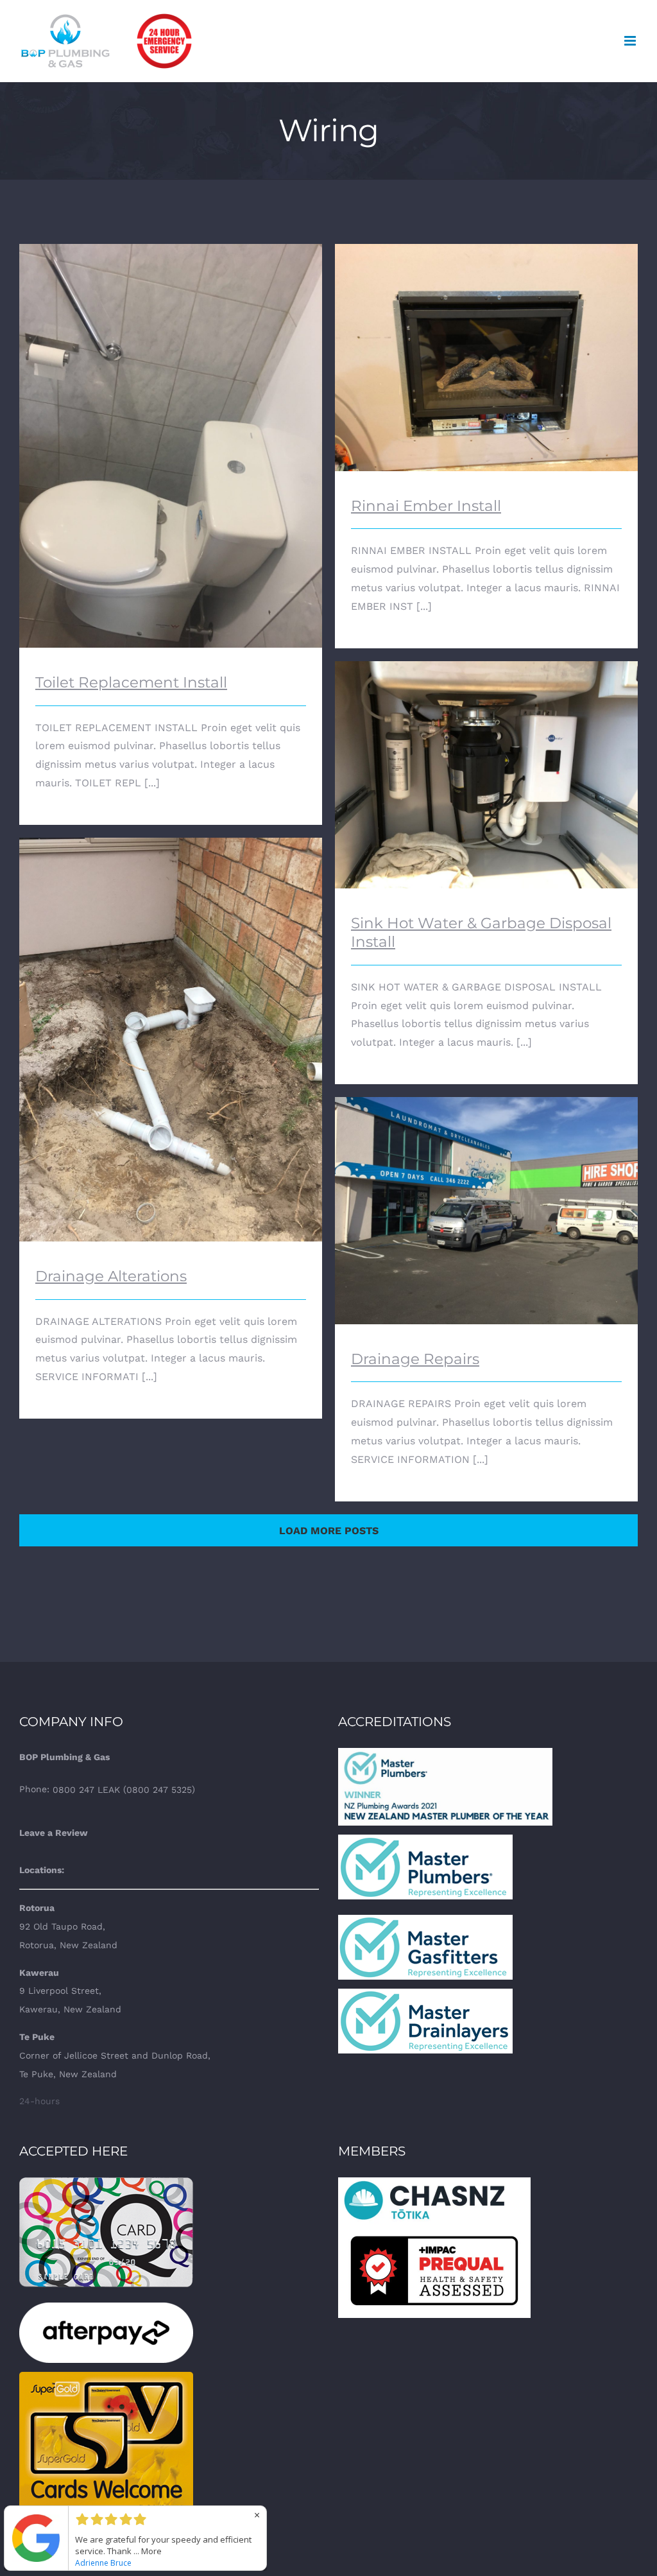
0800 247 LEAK (86, 1790)
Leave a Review (54, 1833)
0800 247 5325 (159, 1790)
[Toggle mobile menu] (631, 41)
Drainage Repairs (487, 1199)
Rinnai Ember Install (487, 346)
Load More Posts (329, 1531)
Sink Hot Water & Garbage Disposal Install (487, 764)
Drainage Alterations (171, 1029)
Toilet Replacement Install (171, 435)
